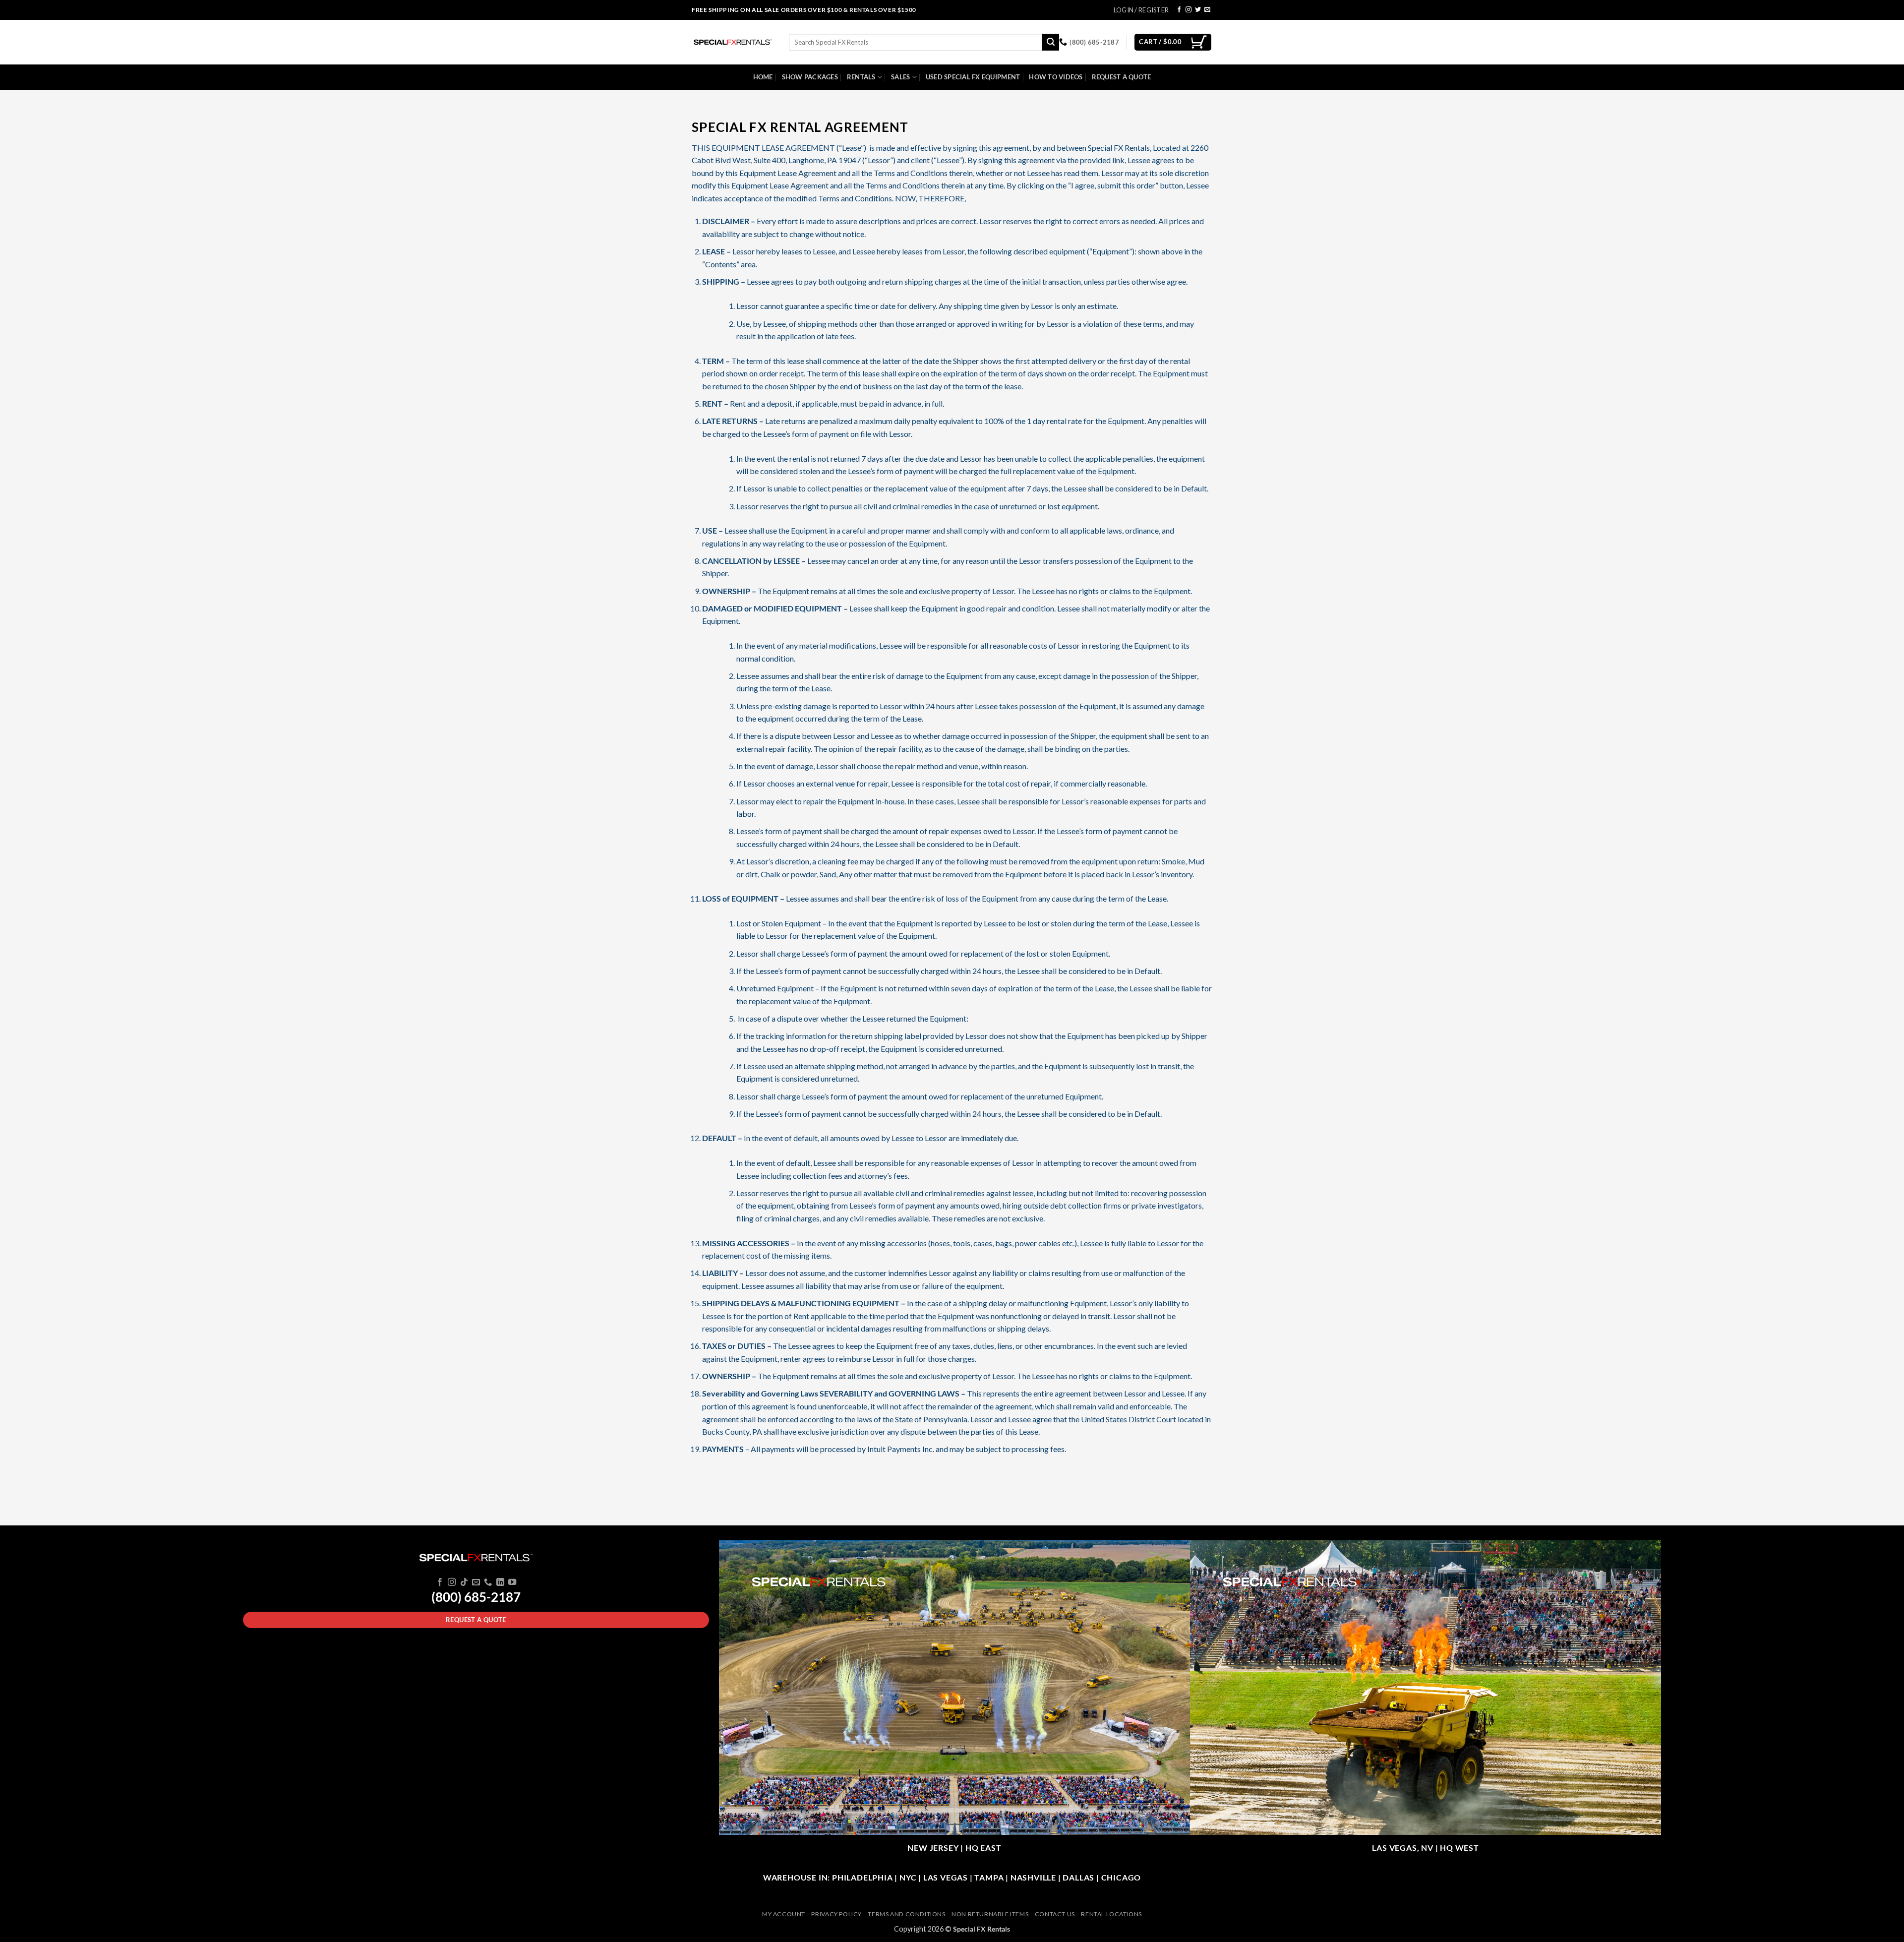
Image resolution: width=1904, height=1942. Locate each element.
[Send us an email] (1207, 10)
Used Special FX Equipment (973, 77)
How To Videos (1056, 77)
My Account (784, 1914)
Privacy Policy (836, 1914)
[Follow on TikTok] (464, 1582)
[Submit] (1051, 42)
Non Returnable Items (990, 1914)
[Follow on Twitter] (1198, 10)
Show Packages (810, 77)
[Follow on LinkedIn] (500, 1582)
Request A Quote (1122, 77)
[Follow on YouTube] (512, 1582)
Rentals (861, 77)
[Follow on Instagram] (1189, 10)
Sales (900, 77)
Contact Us (1055, 1914)
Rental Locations (1111, 1914)
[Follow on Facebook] (1179, 10)
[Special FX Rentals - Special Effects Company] (733, 42)
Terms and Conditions (906, 1914)
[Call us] (488, 1582)
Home (763, 77)
